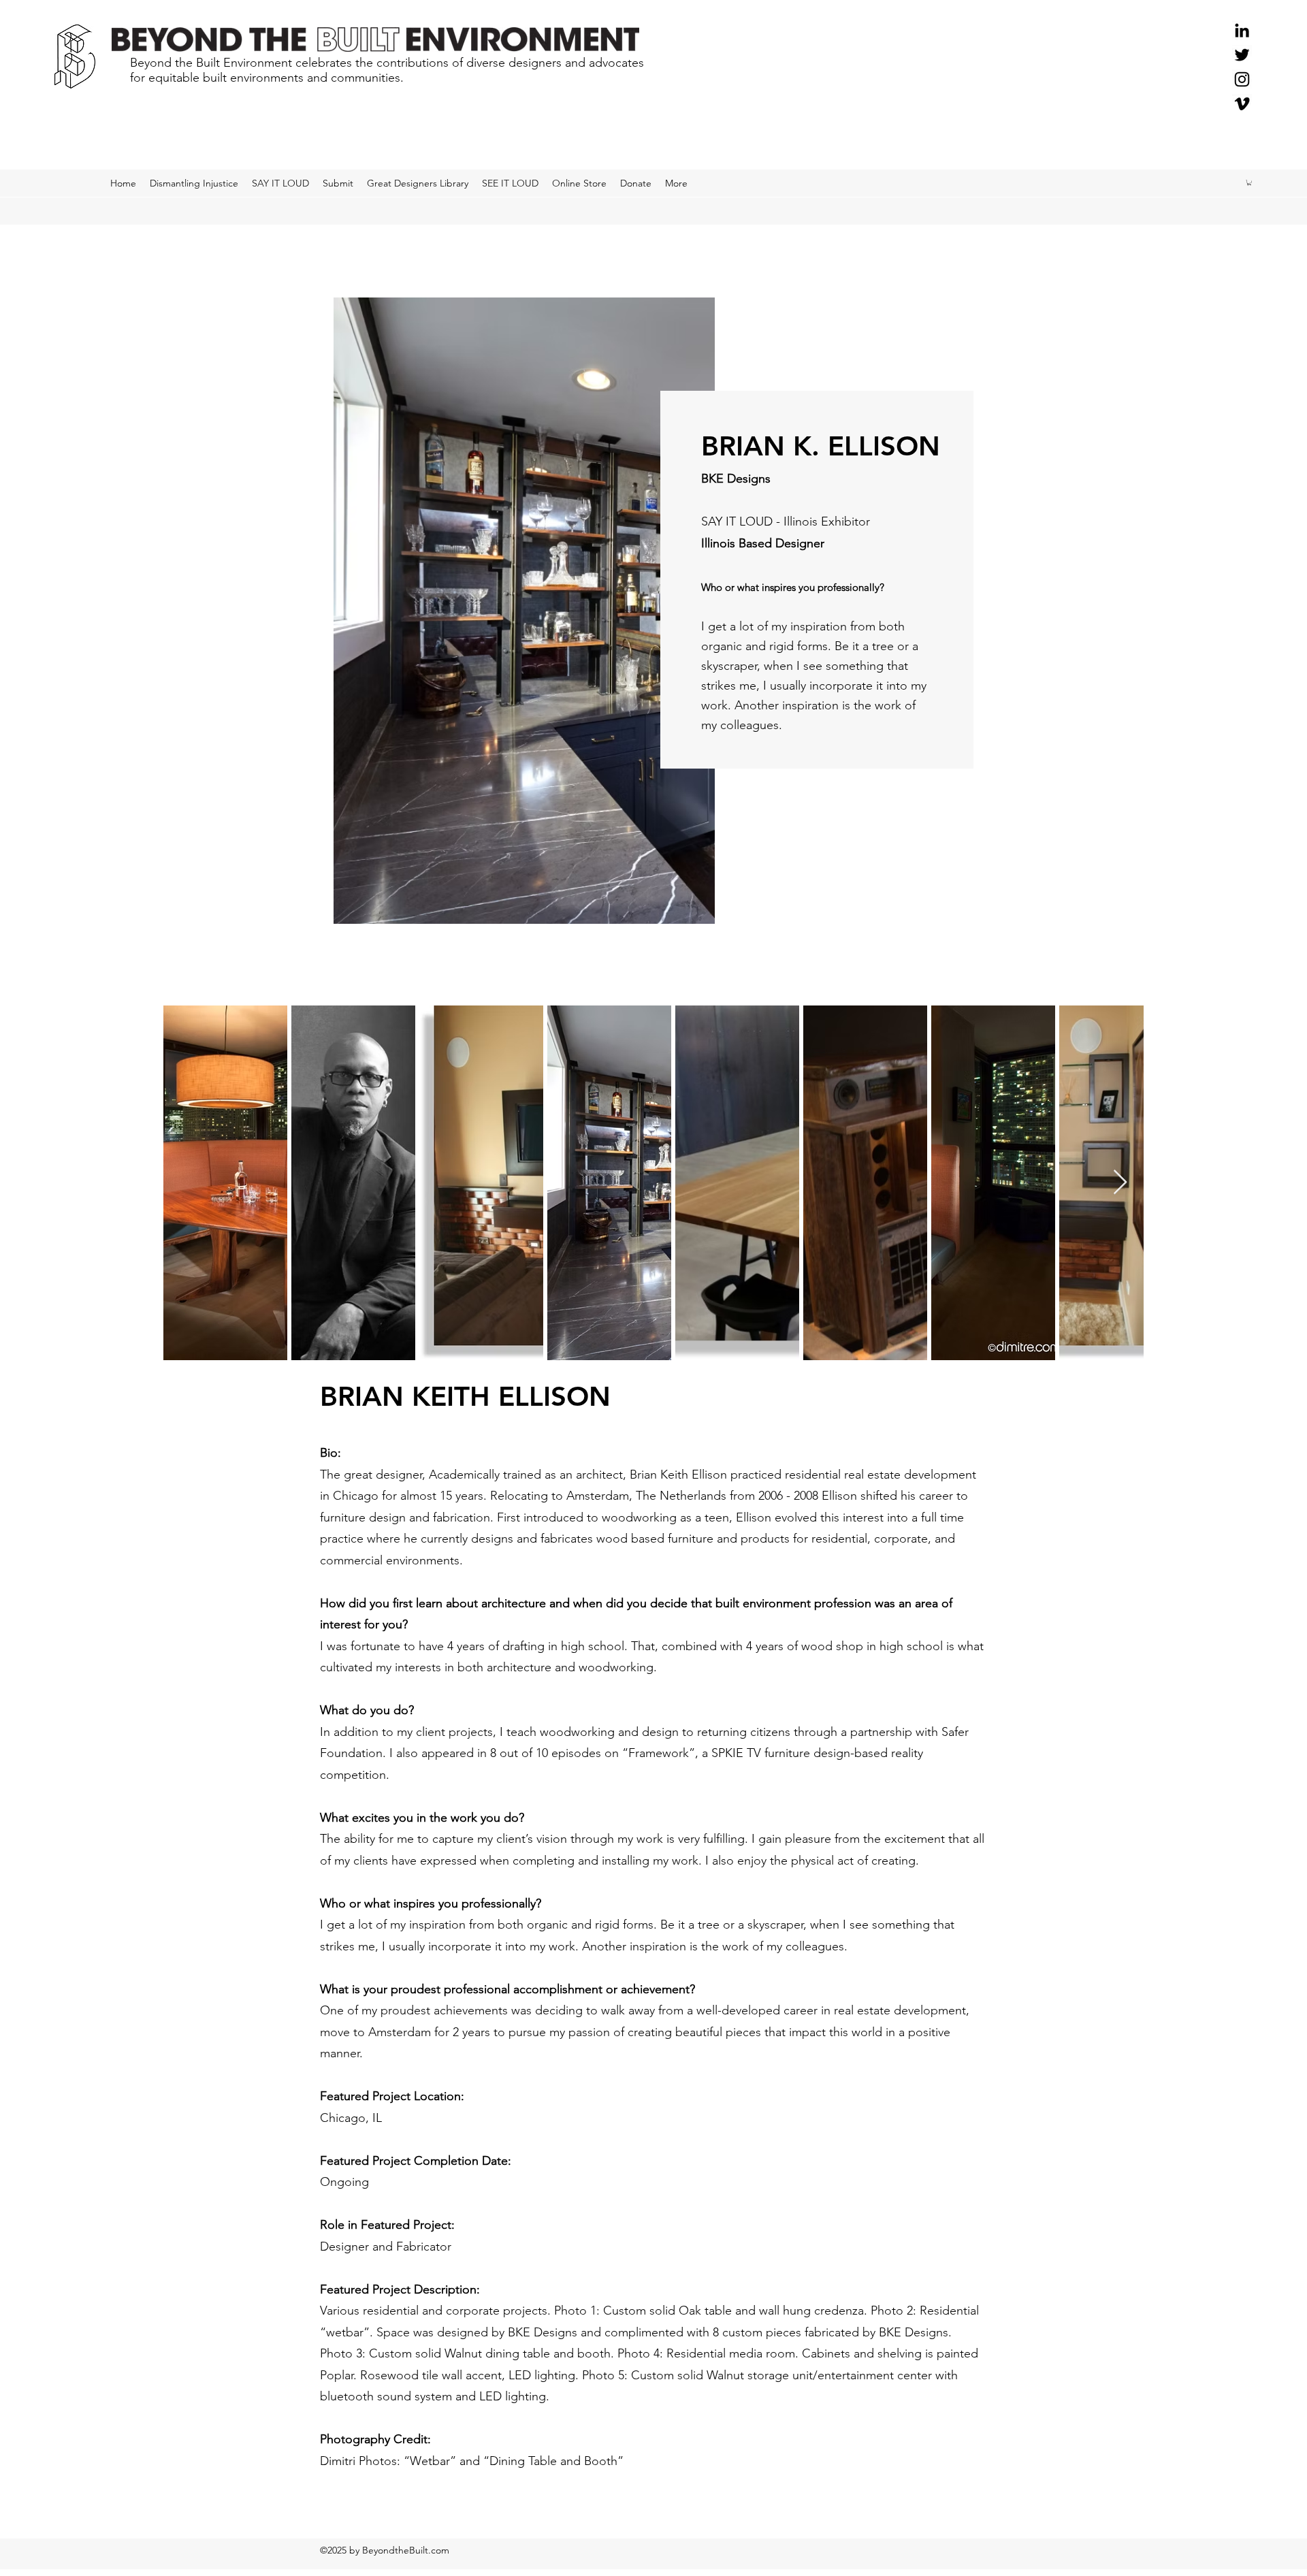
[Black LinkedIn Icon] (1242, 30)
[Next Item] (1120, 1183)
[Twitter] (1242, 55)
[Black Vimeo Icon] (1242, 104)
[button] (1249, 182)
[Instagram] (1242, 79)
